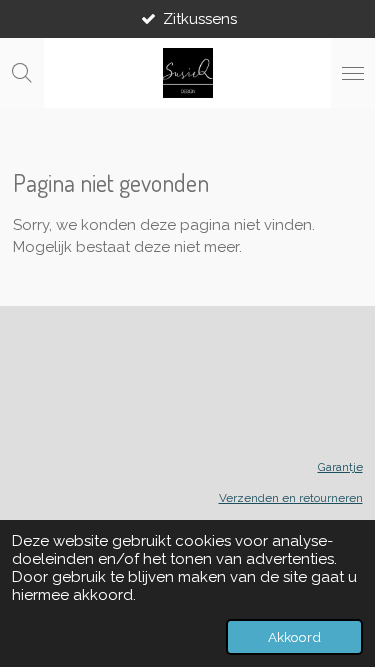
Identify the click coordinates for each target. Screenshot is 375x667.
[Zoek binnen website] (22, 73)
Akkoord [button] (294, 637)
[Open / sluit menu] (353, 73)
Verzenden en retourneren (291, 498)
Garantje (340, 467)
